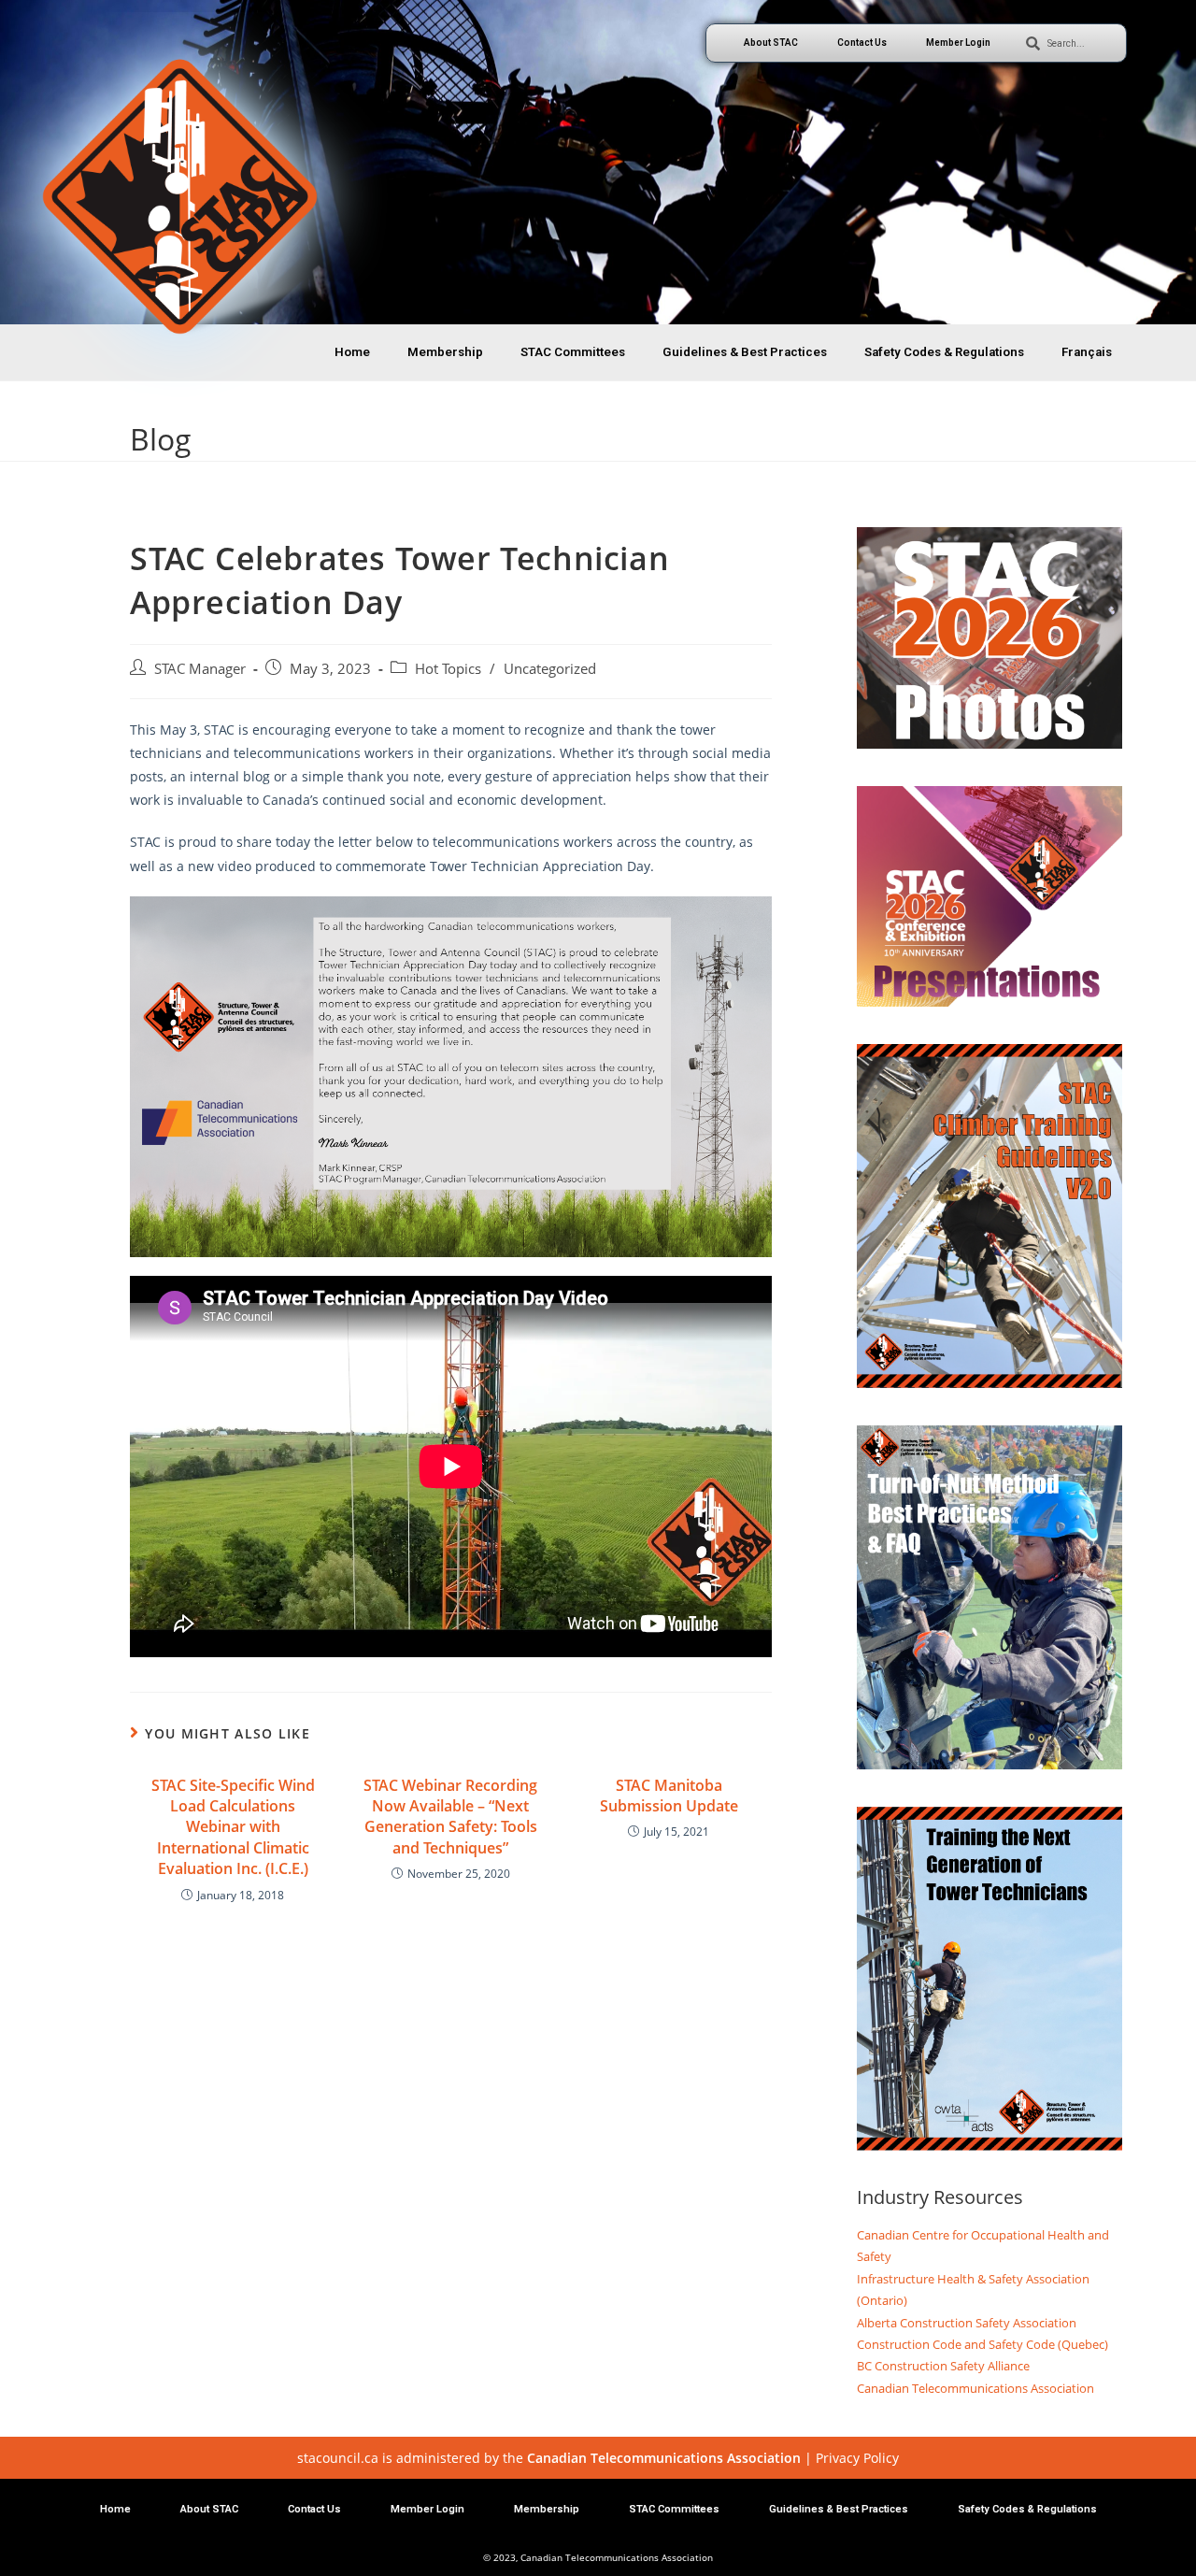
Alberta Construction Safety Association (967, 2323)
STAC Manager (200, 669)
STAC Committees (573, 352)
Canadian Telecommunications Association (975, 2388)
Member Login (958, 43)
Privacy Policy (857, 2458)
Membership (445, 352)
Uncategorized (550, 669)
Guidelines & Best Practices (745, 352)
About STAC (771, 43)
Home (352, 352)
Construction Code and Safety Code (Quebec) (982, 2344)
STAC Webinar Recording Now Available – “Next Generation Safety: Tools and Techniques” (450, 1817)
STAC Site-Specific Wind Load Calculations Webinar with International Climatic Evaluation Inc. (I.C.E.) (233, 1827)
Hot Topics (448, 669)
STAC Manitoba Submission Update (669, 1796)
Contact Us (862, 43)
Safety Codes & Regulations (944, 352)
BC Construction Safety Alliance (943, 2366)
